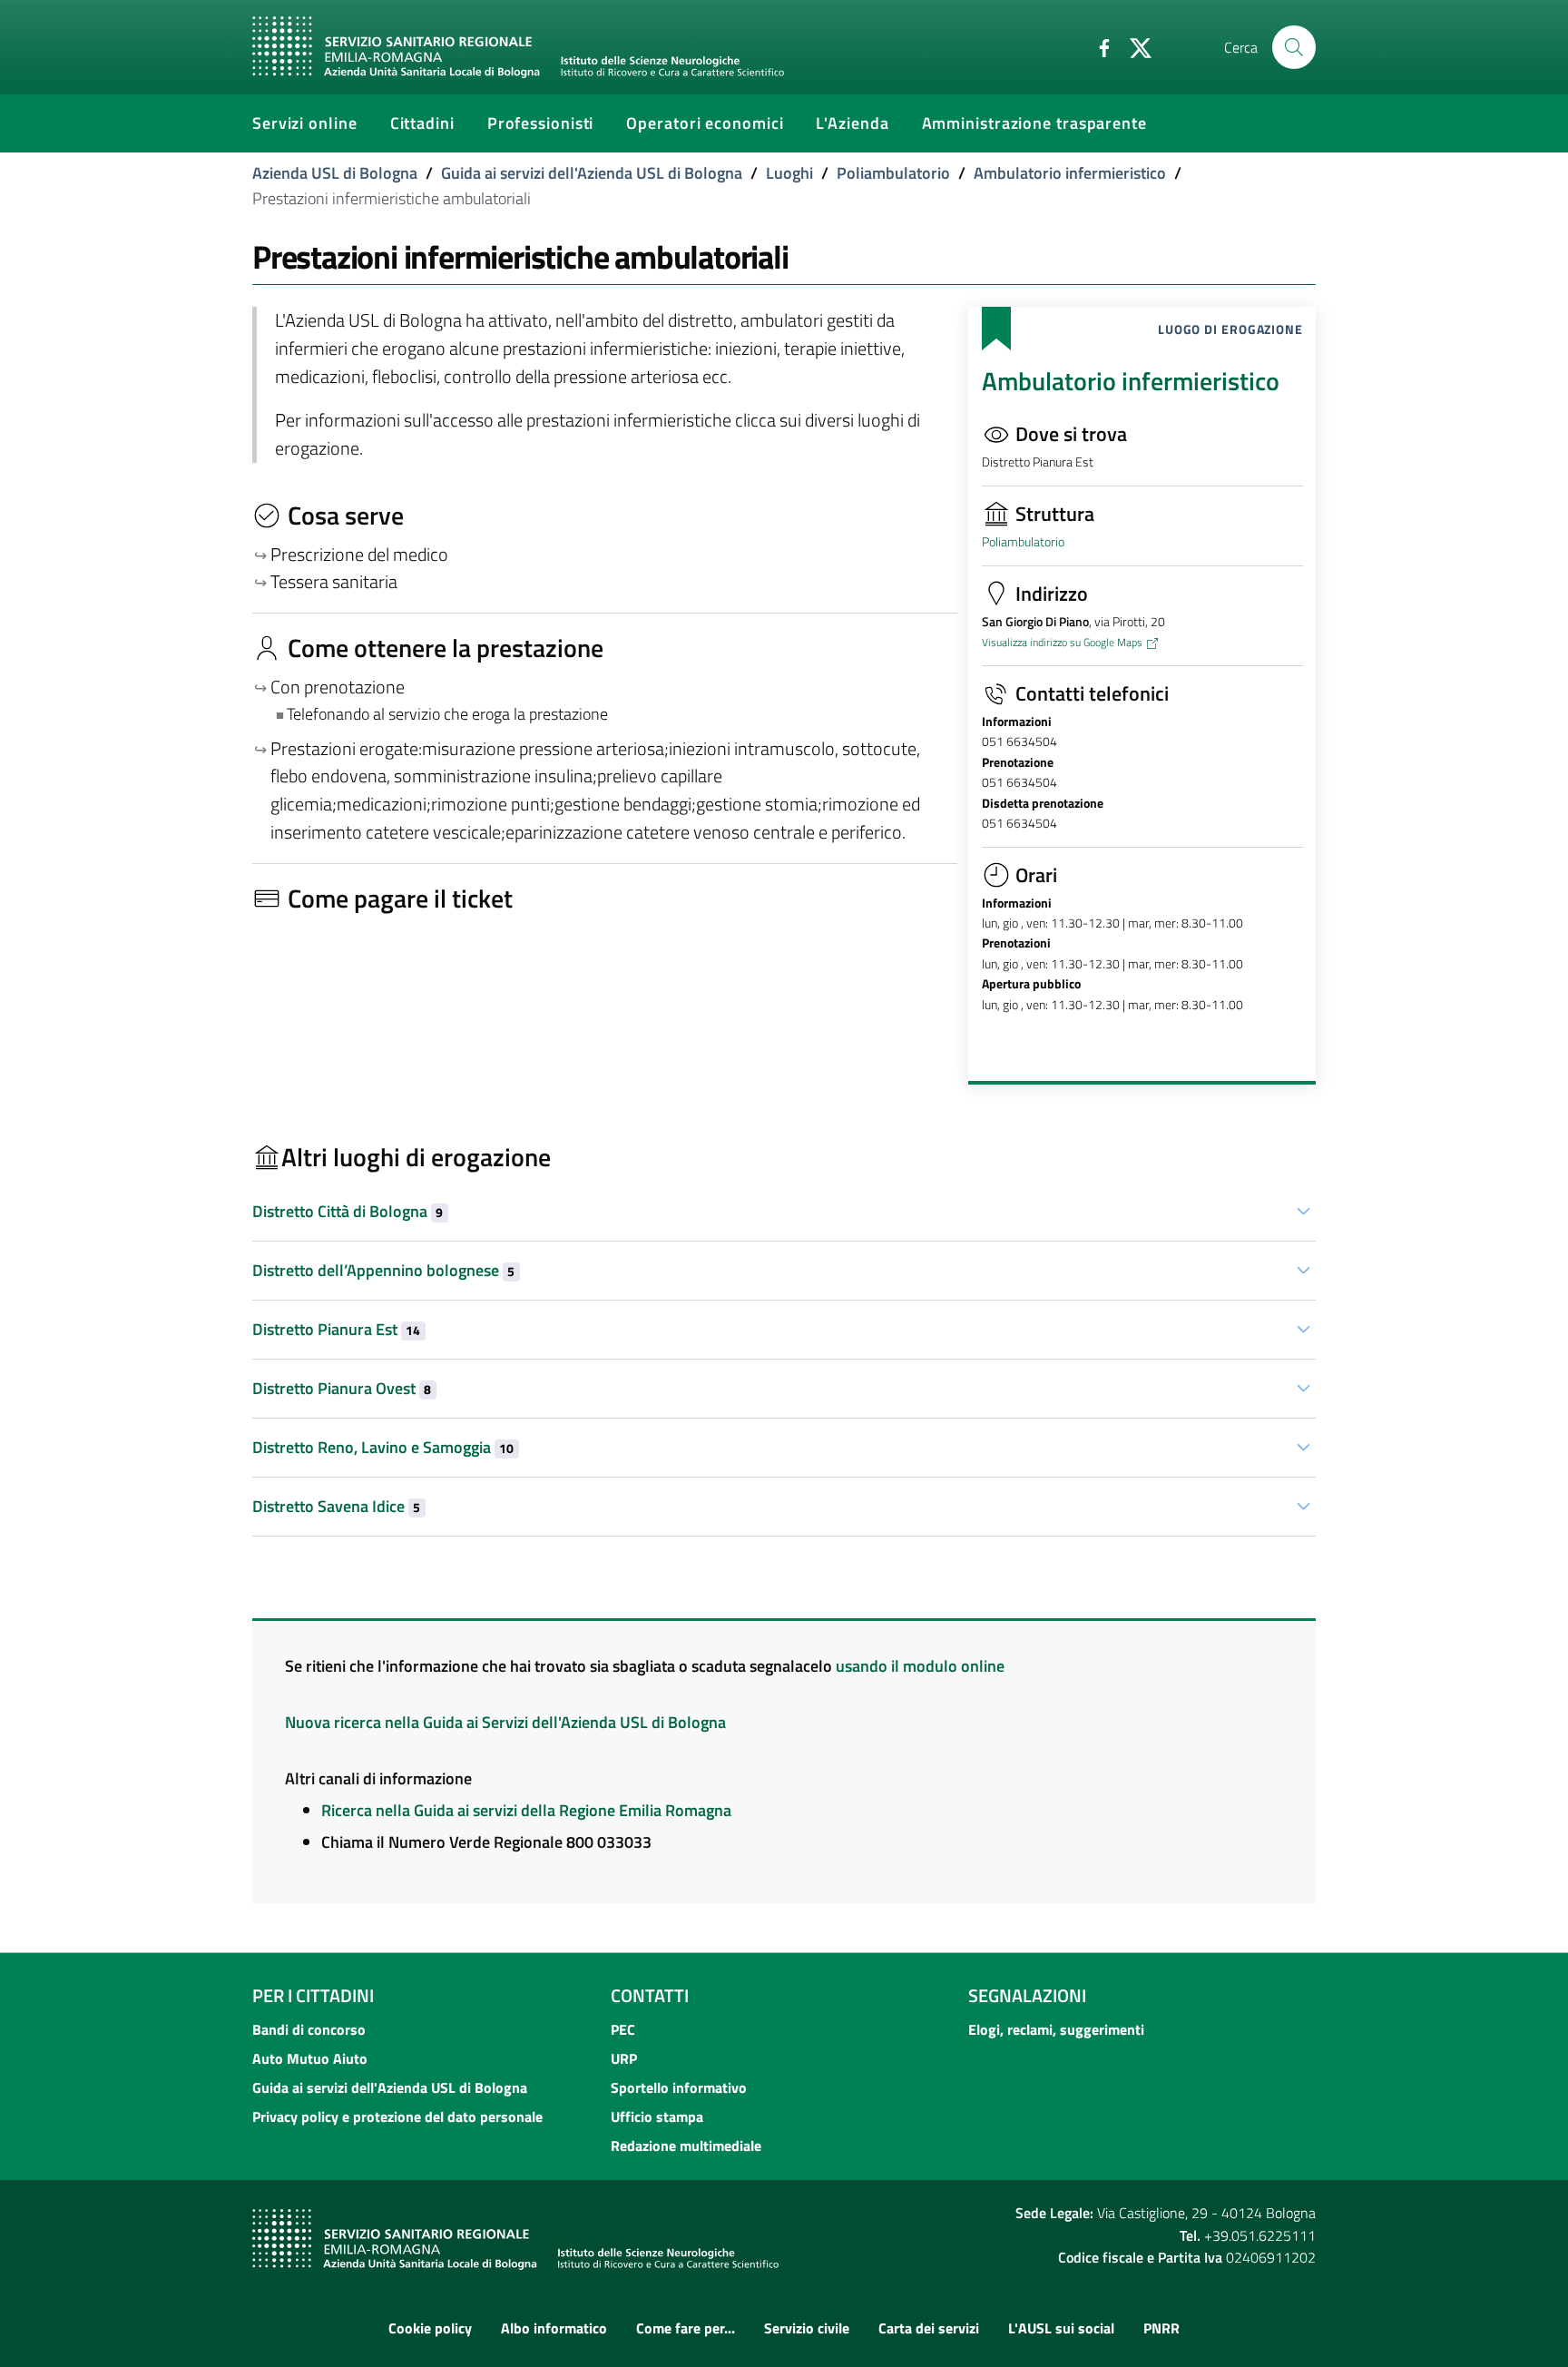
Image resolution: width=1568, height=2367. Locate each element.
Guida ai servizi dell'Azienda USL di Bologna (592, 173)
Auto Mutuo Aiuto (310, 2058)
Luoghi (789, 173)
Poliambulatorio (893, 173)
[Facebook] (1097, 46)
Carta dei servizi (929, 2328)
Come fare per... (686, 2328)
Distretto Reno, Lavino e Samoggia (383, 1447)
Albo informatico (554, 2328)
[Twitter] (1133, 46)
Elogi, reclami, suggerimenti (1056, 2029)
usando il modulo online (920, 1666)
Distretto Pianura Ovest (342, 1388)
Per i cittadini (313, 1995)
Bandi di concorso (309, 2029)
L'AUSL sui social (1061, 2328)
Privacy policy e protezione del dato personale (397, 2117)
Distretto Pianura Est (336, 1329)
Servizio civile (807, 2328)
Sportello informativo (679, 2087)
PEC (623, 2029)
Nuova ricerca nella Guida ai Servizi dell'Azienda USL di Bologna (505, 1722)
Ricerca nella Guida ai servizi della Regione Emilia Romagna (526, 1810)
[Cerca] (1294, 47)
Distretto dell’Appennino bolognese (383, 1270)
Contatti (650, 1995)
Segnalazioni (1027, 1995)
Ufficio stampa (657, 2117)
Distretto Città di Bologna (348, 1211)
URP (624, 2058)
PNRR (1161, 2328)
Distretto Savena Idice (336, 1506)
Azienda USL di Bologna (335, 173)
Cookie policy (430, 2328)
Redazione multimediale (686, 2146)
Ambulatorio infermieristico (1070, 173)
